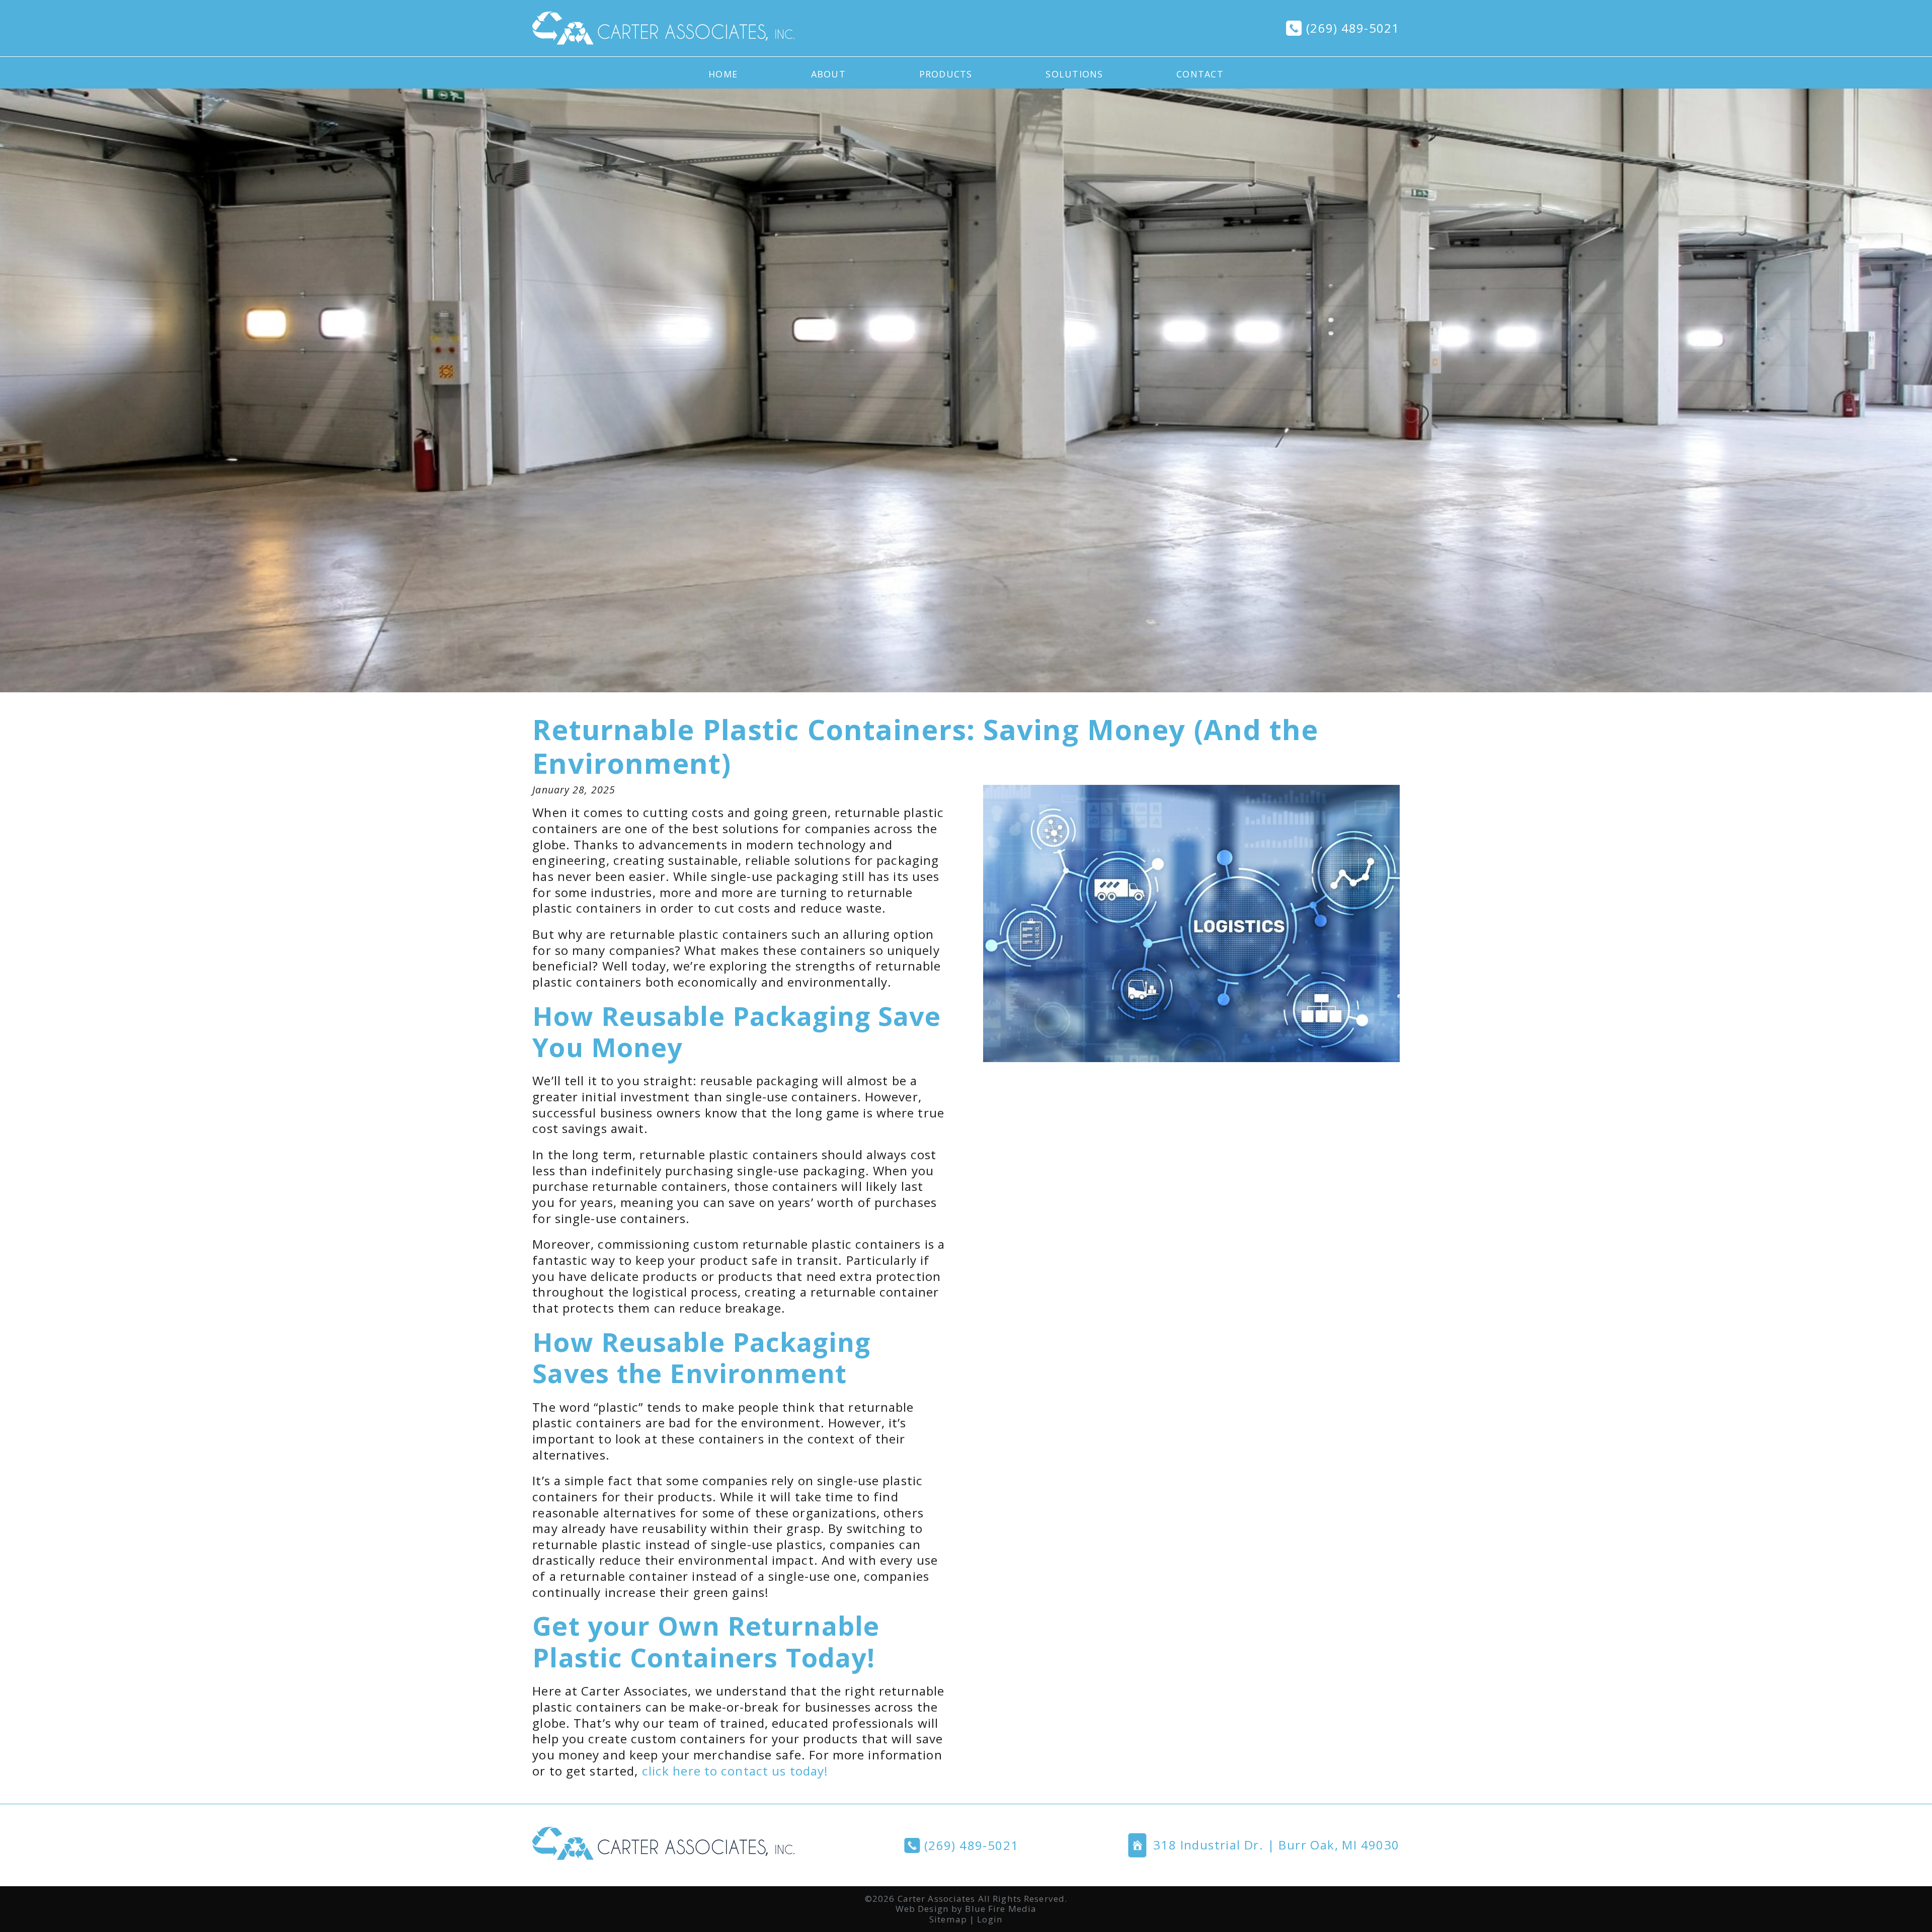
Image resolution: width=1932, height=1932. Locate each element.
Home (723, 74)
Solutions (1074, 74)
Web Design (922, 1909)
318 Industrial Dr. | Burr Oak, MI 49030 (1276, 1845)
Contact (1200, 74)
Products (946, 74)
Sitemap (948, 1919)
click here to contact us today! (735, 1771)
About (828, 74)
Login (990, 1919)
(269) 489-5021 (1353, 28)
